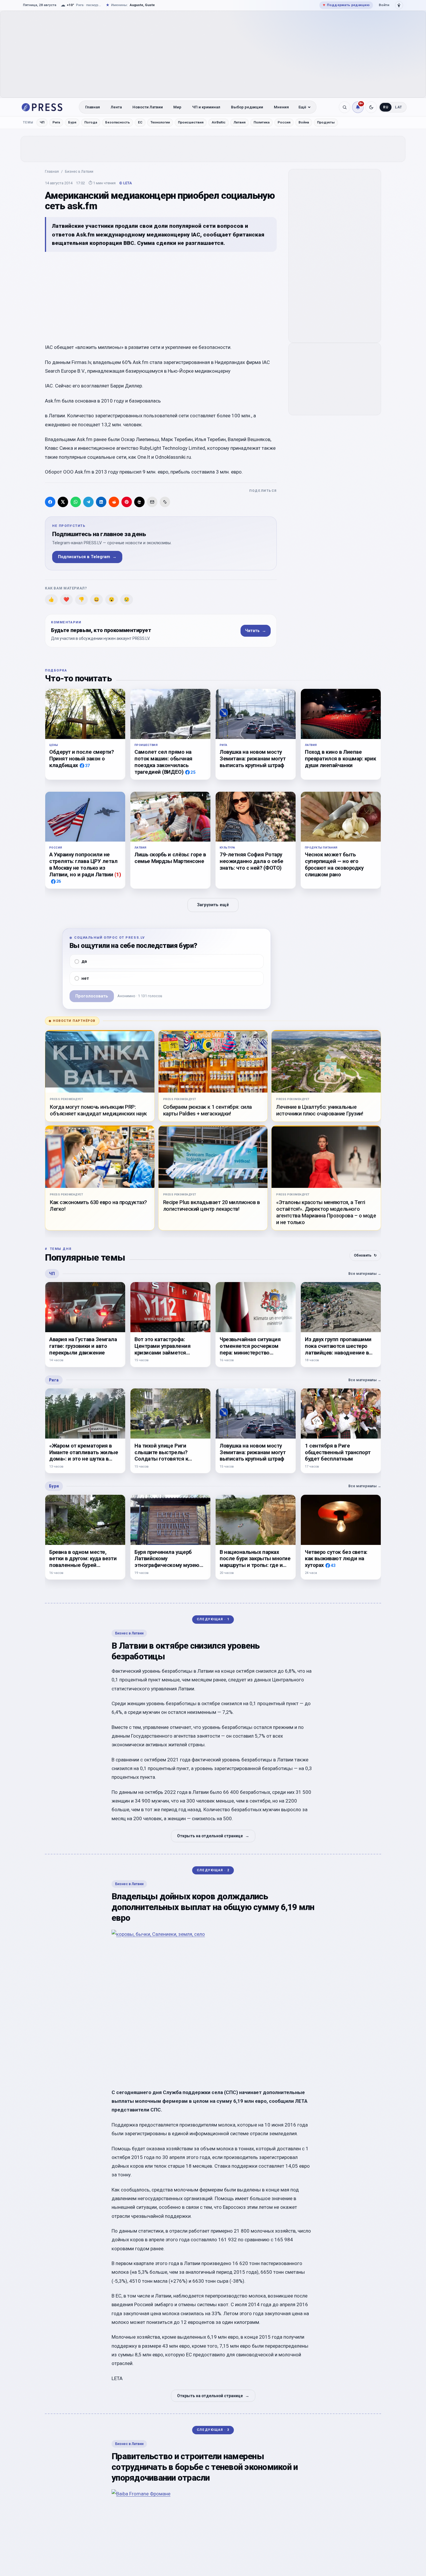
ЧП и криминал (206, 107)
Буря (72, 122)
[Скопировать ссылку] (165, 502)
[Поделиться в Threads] (139, 502)
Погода (91, 122)
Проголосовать (92, 996)
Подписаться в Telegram (87, 557)
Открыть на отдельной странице (213, 1836)
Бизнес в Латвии (79, 171)
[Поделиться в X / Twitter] (63, 502)
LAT (399, 107)
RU (386, 107)
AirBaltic (219, 122)
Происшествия (191, 122)
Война (304, 122)
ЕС (140, 122)
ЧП (42, 122)
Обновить (365, 1255)
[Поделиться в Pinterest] (127, 502)
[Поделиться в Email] (152, 502)
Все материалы (365, 1274)
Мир (177, 107)
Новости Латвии (148, 107)
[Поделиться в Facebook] (50, 502)
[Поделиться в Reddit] (114, 502)
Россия (284, 122)
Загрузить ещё (213, 905)
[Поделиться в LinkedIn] (101, 502)
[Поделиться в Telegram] (88, 502)
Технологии (160, 122)
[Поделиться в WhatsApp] (76, 502)
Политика (262, 122)
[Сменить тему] (371, 107)
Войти (384, 5)
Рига (56, 122)
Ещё (302, 107)
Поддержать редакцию (346, 5)
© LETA (125, 183)
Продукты (326, 122)
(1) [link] (118, 874)
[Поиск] (345, 107)
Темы (28, 122)
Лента (116, 107)
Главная (93, 107)
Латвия (240, 122)
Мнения (281, 107)
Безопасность (118, 122)
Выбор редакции (247, 107)
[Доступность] (399, 5)
